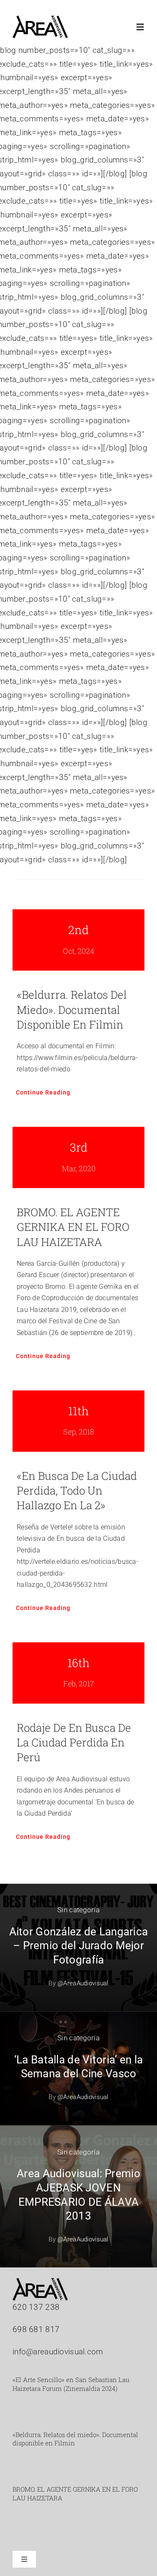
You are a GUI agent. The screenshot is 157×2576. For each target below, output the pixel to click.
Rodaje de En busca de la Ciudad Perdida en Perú (74, 1742)
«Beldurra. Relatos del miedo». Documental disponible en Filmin (72, 1009)
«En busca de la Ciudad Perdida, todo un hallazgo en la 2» (77, 1491)
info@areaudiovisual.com (58, 2352)
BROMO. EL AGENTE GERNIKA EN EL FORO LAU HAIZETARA (73, 1227)
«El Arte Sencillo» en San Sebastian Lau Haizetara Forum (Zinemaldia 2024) (71, 2384)
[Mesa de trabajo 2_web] (40, 20)
